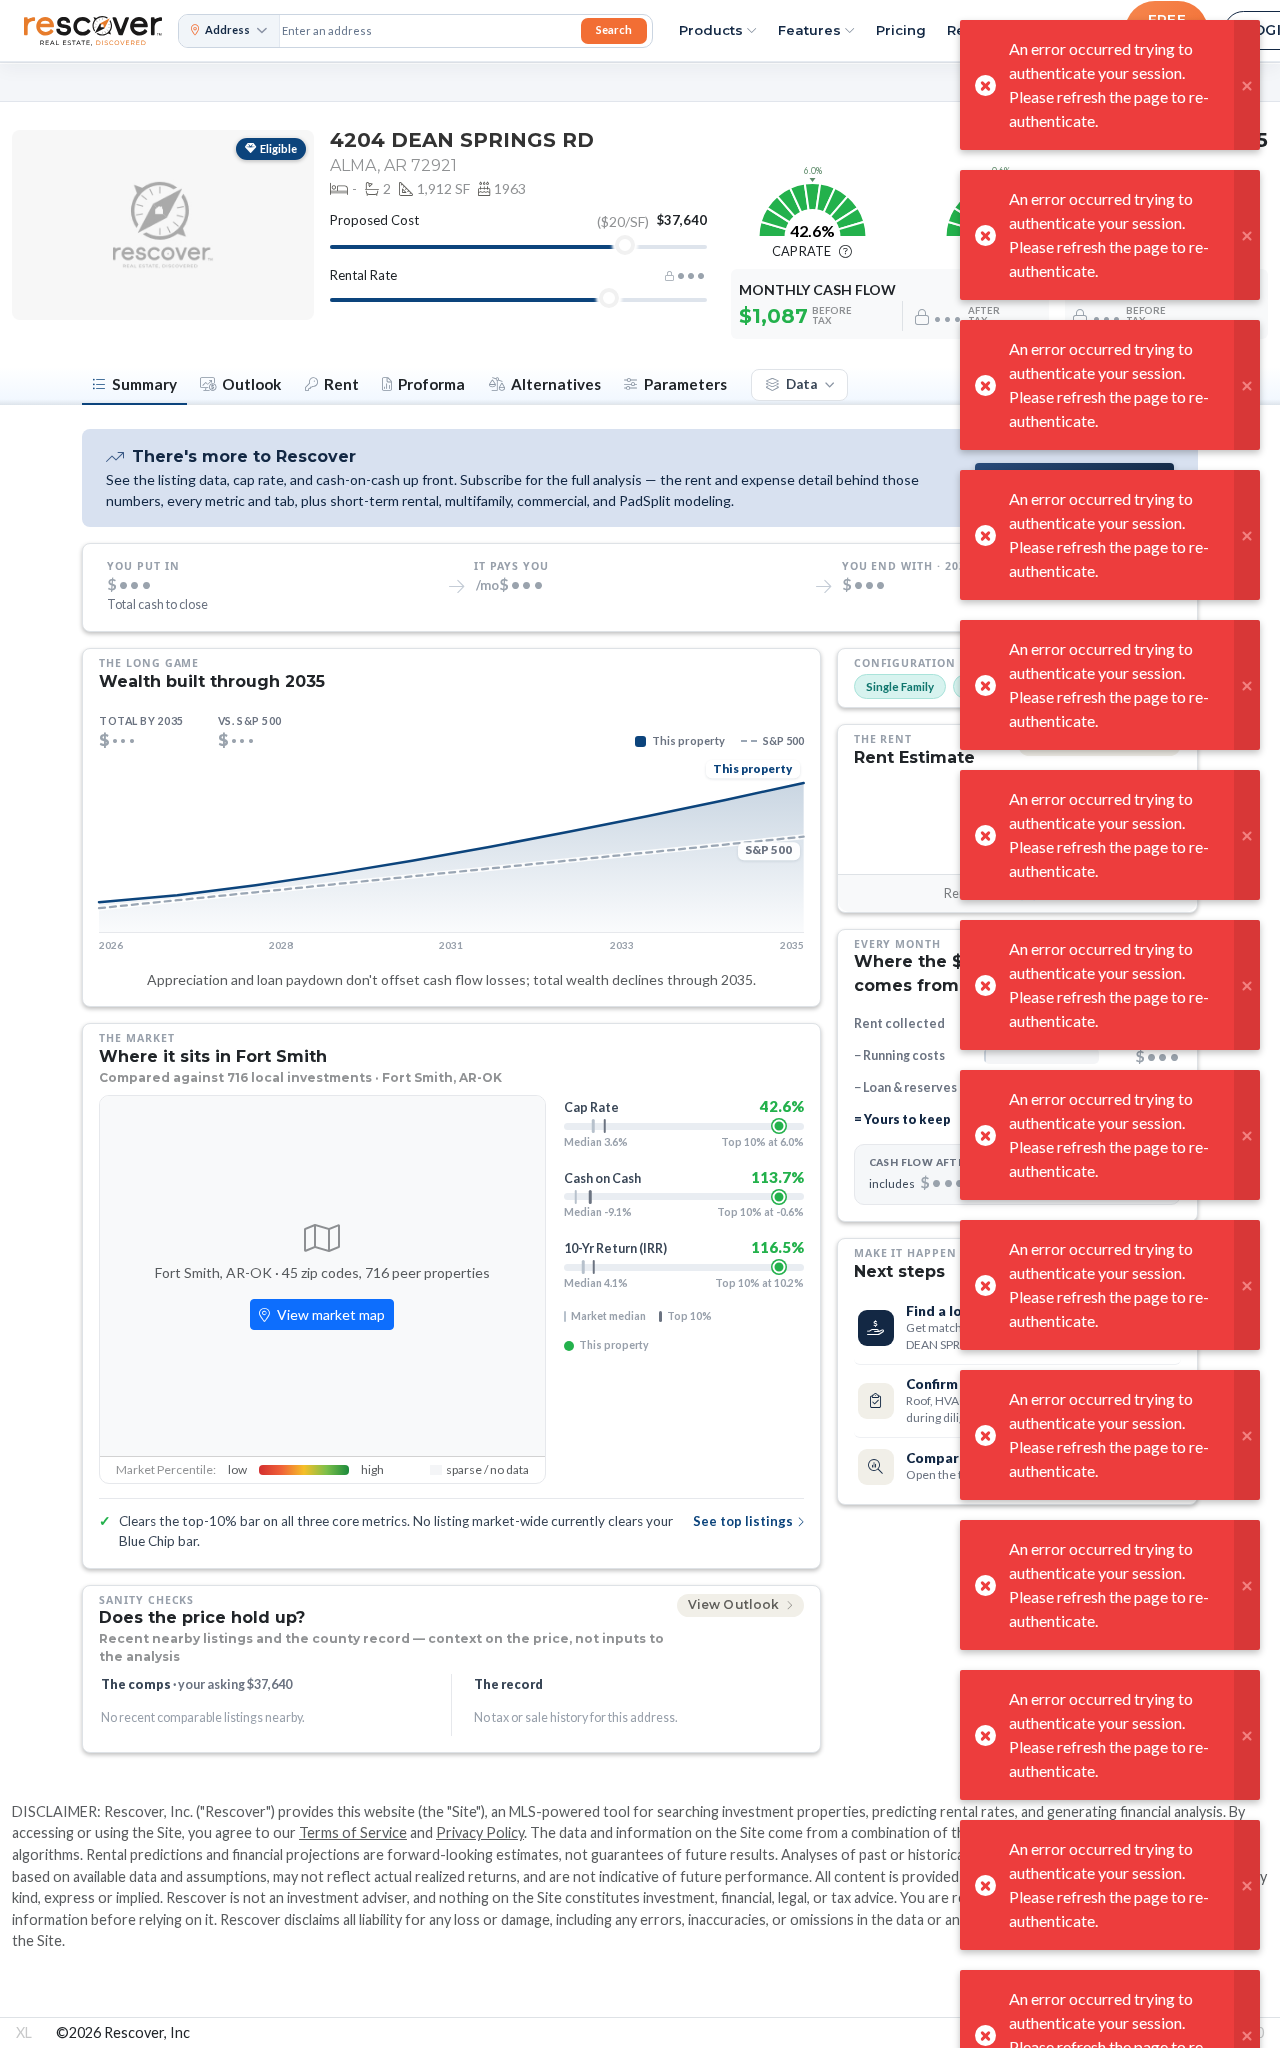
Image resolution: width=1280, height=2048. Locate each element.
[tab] (134, 386)
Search (614, 29)
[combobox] (428, 31)
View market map (329, 1314)
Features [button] (809, 30)
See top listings (743, 1521)
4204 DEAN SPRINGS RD (462, 140)
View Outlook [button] (735, 1604)
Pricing (901, 30)
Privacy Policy (480, 1832)
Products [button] (711, 30)
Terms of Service (353, 1832)
